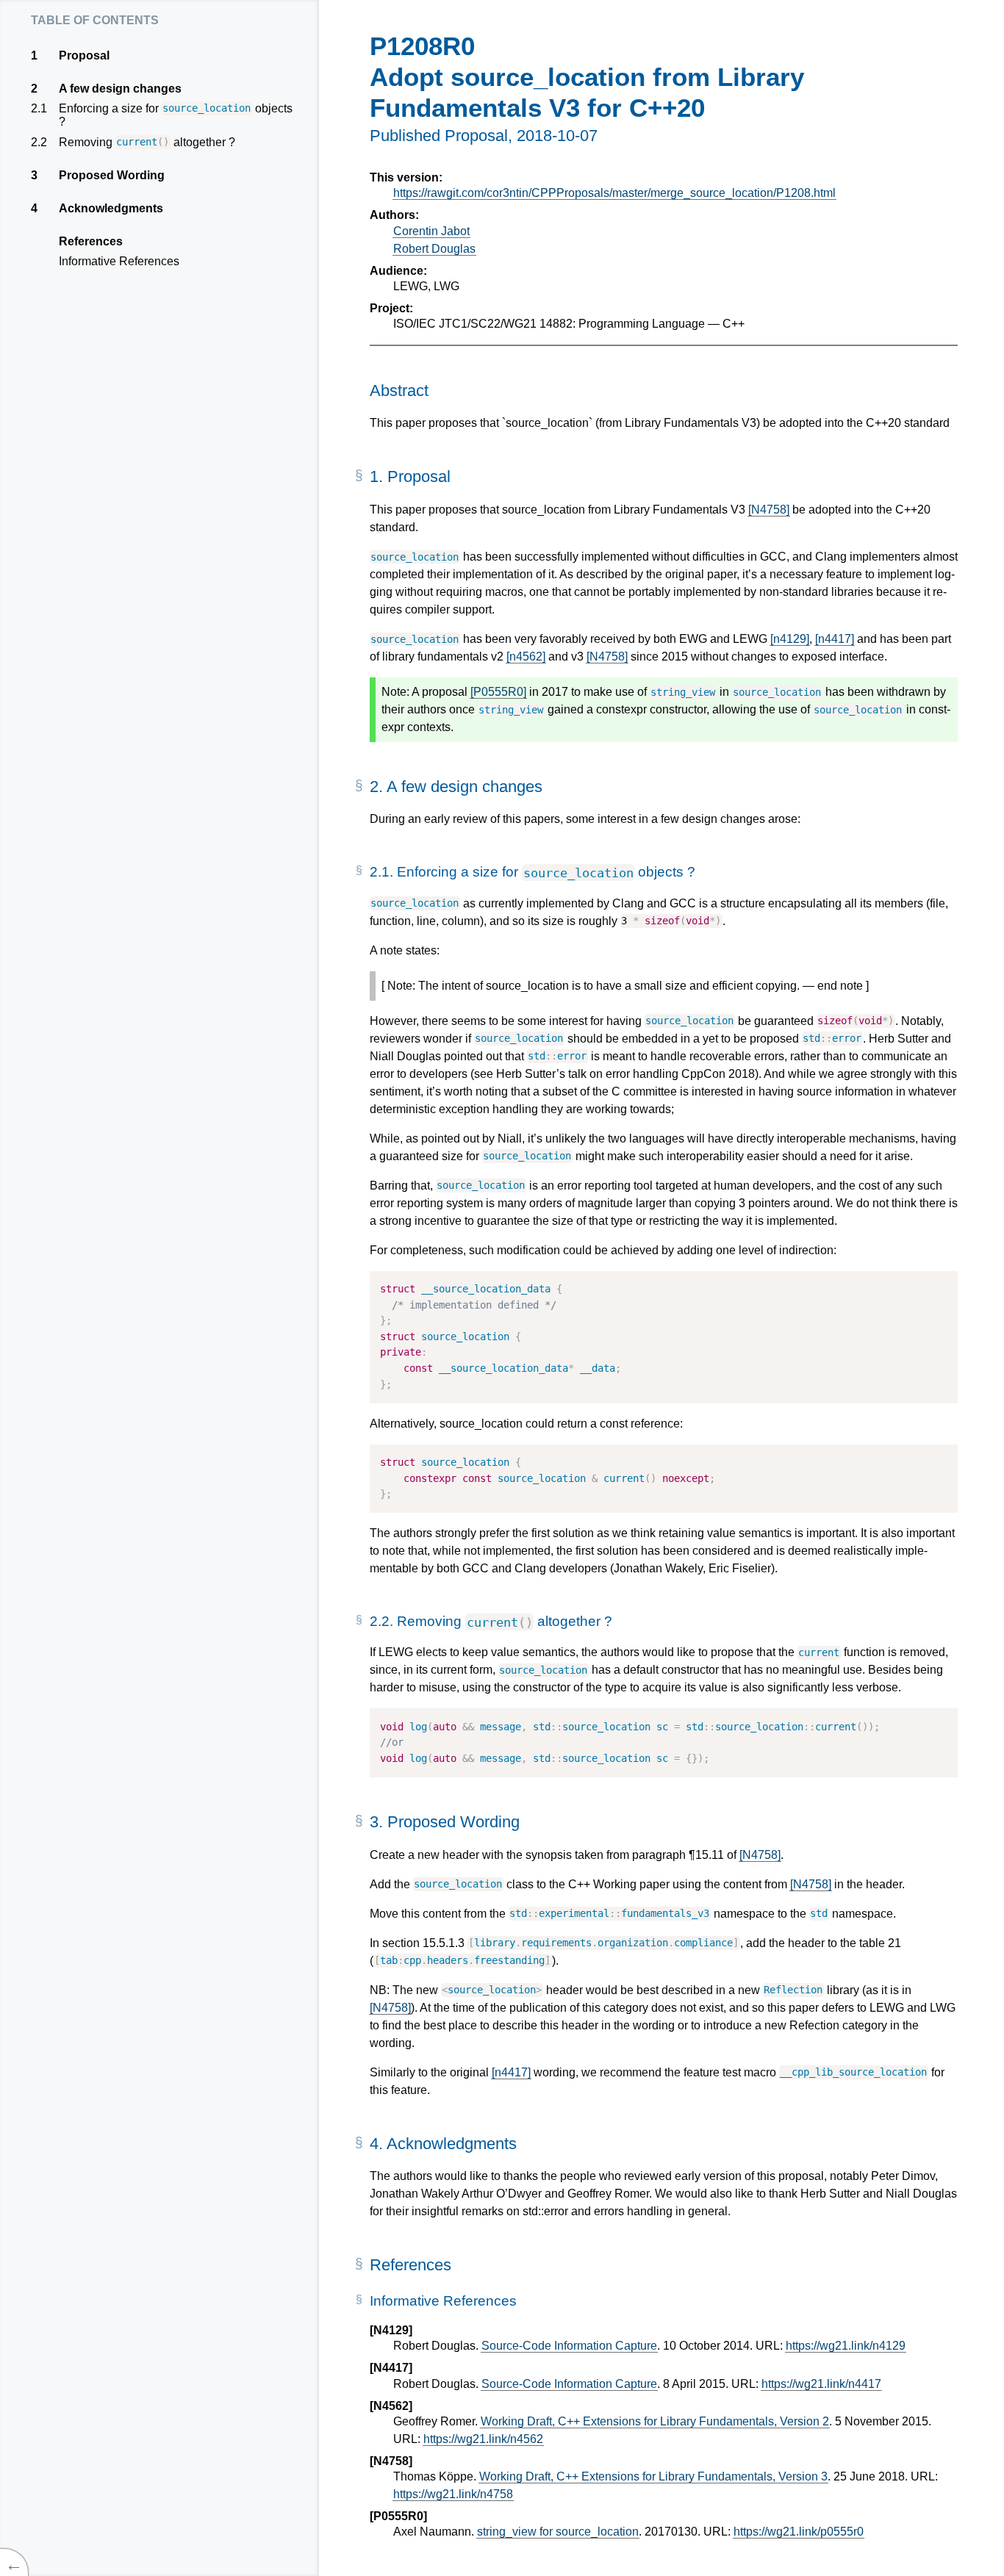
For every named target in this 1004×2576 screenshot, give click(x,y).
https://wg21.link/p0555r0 (799, 2532)
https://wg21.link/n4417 (821, 2384)
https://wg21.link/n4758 (453, 2494)
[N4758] (769, 510)
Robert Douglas (434, 249)
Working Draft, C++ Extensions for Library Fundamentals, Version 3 (653, 2476)
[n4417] (835, 639)
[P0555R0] (498, 692)
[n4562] (526, 656)
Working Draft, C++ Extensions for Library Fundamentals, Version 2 (655, 2421)
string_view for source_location (558, 2532)
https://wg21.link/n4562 (483, 2439)
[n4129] (790, 639)
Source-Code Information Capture (569, 2346)
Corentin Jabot (431, 231)
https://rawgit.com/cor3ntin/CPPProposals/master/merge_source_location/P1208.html (614, 193)
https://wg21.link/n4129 (846, 2346)
